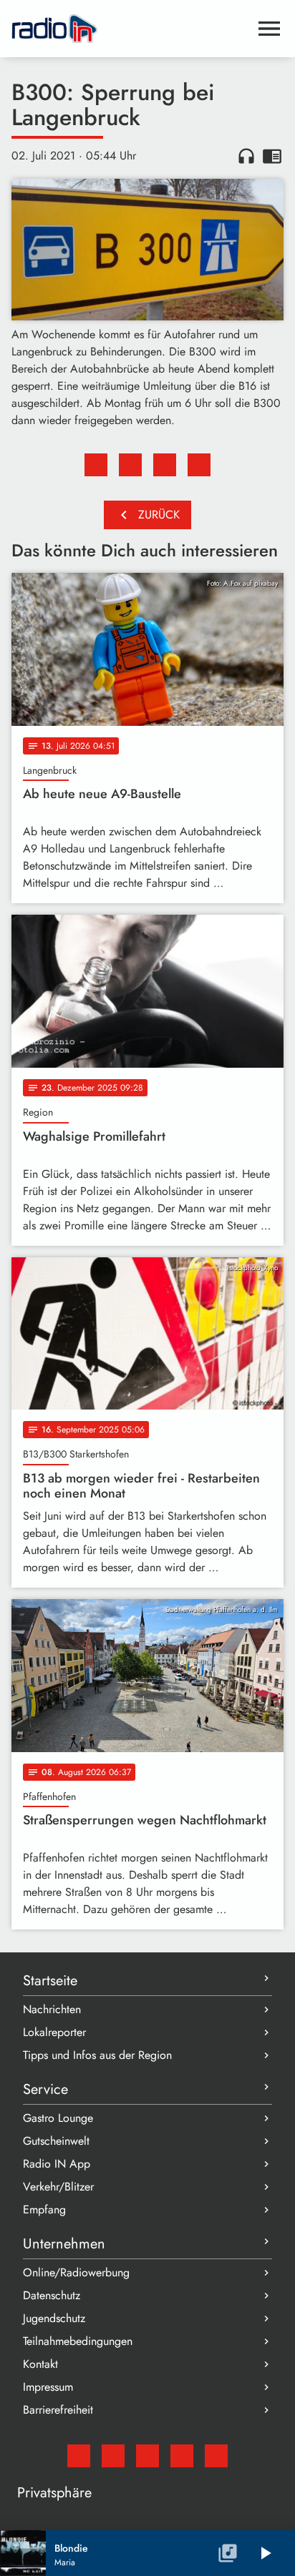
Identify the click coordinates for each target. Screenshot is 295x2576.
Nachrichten (52, 2009)
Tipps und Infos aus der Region (97, 2055)
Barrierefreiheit (58, 2410)
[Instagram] (147, 2456)
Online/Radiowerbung (76, 2272)
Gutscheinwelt (56, 2141)
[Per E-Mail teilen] (199, 465)
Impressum (48, 2387)
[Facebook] (113, 2456)
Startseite (50, 1981)
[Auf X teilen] (130, 465)
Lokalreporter (54, 2032)
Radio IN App (57, 2164)
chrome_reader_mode (272, 156)
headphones (246, 156)
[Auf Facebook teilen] (96, 465)
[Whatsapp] (182, 2456)
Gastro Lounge (58, 2118)
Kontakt (40, 2364)
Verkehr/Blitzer (58, 2187)
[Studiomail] (79, 2456)
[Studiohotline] (216, 2456)
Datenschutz (52, 2295)
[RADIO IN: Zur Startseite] (130, 29)
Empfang (44, 2209)
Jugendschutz (54, 2318)
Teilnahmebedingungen (78, 2341)
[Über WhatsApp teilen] (165, 465)
